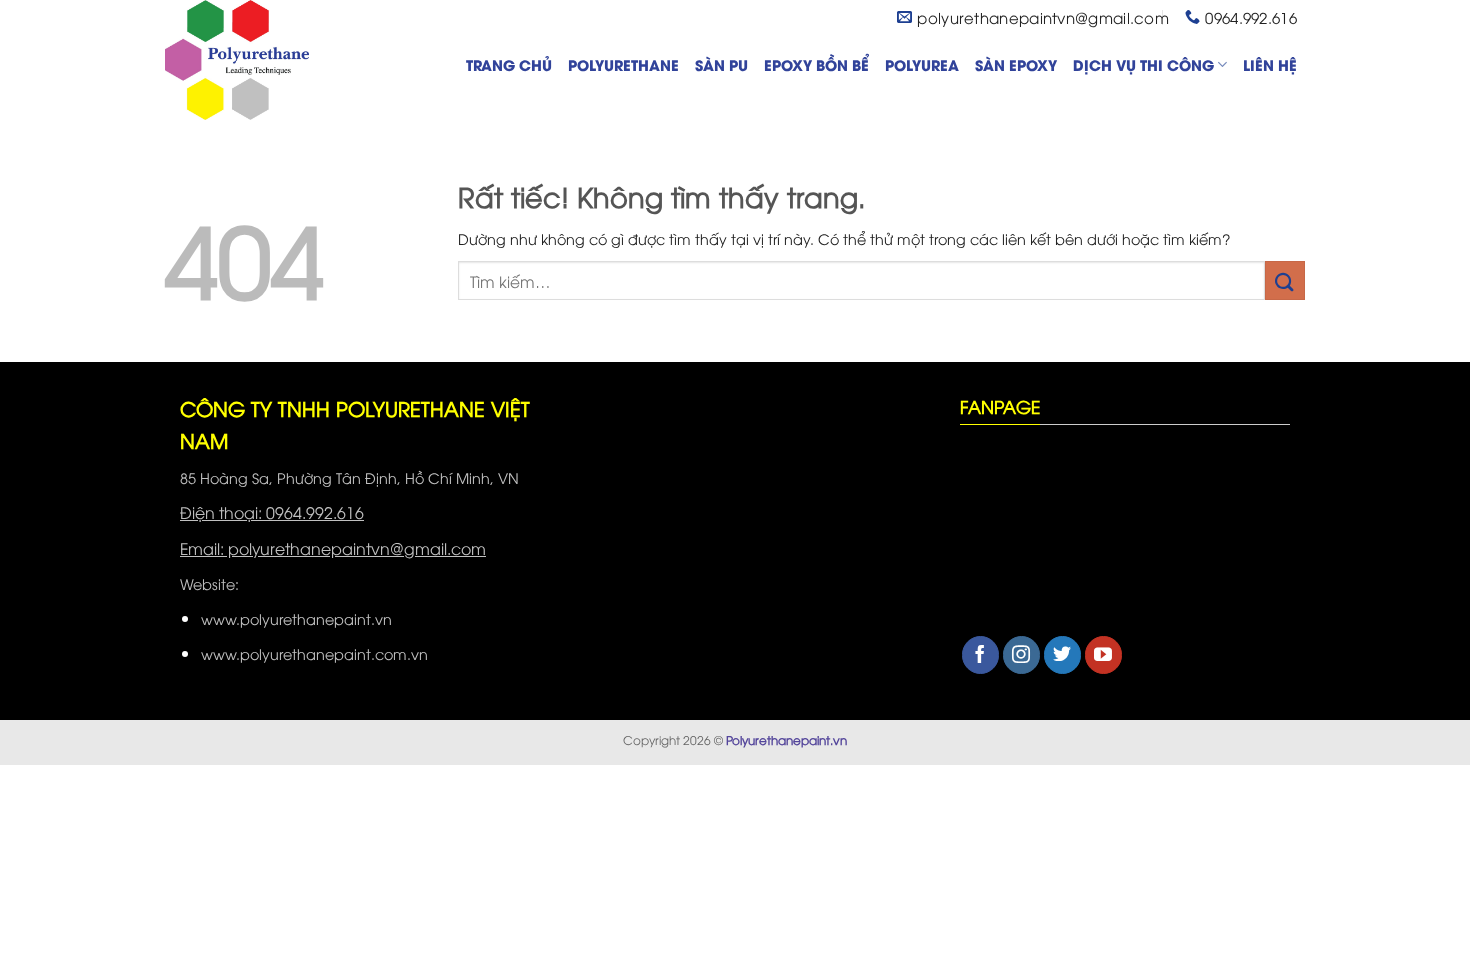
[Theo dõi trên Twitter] (1062, 655)
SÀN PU (721, 64)
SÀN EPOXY (1016, 64)
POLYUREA (922, 64)
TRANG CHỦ (509, 64)
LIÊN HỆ (1270, 64)
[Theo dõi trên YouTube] (1103, 655)
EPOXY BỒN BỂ (816, 64)
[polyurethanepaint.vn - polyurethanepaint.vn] (265, 60)
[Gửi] (1285, 280)
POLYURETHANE (623, 64)
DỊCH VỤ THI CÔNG (1143, 64)
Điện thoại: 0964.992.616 (272, 512)
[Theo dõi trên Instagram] (1021, 655)
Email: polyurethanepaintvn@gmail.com (333, 548)
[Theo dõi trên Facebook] (980, 655)
